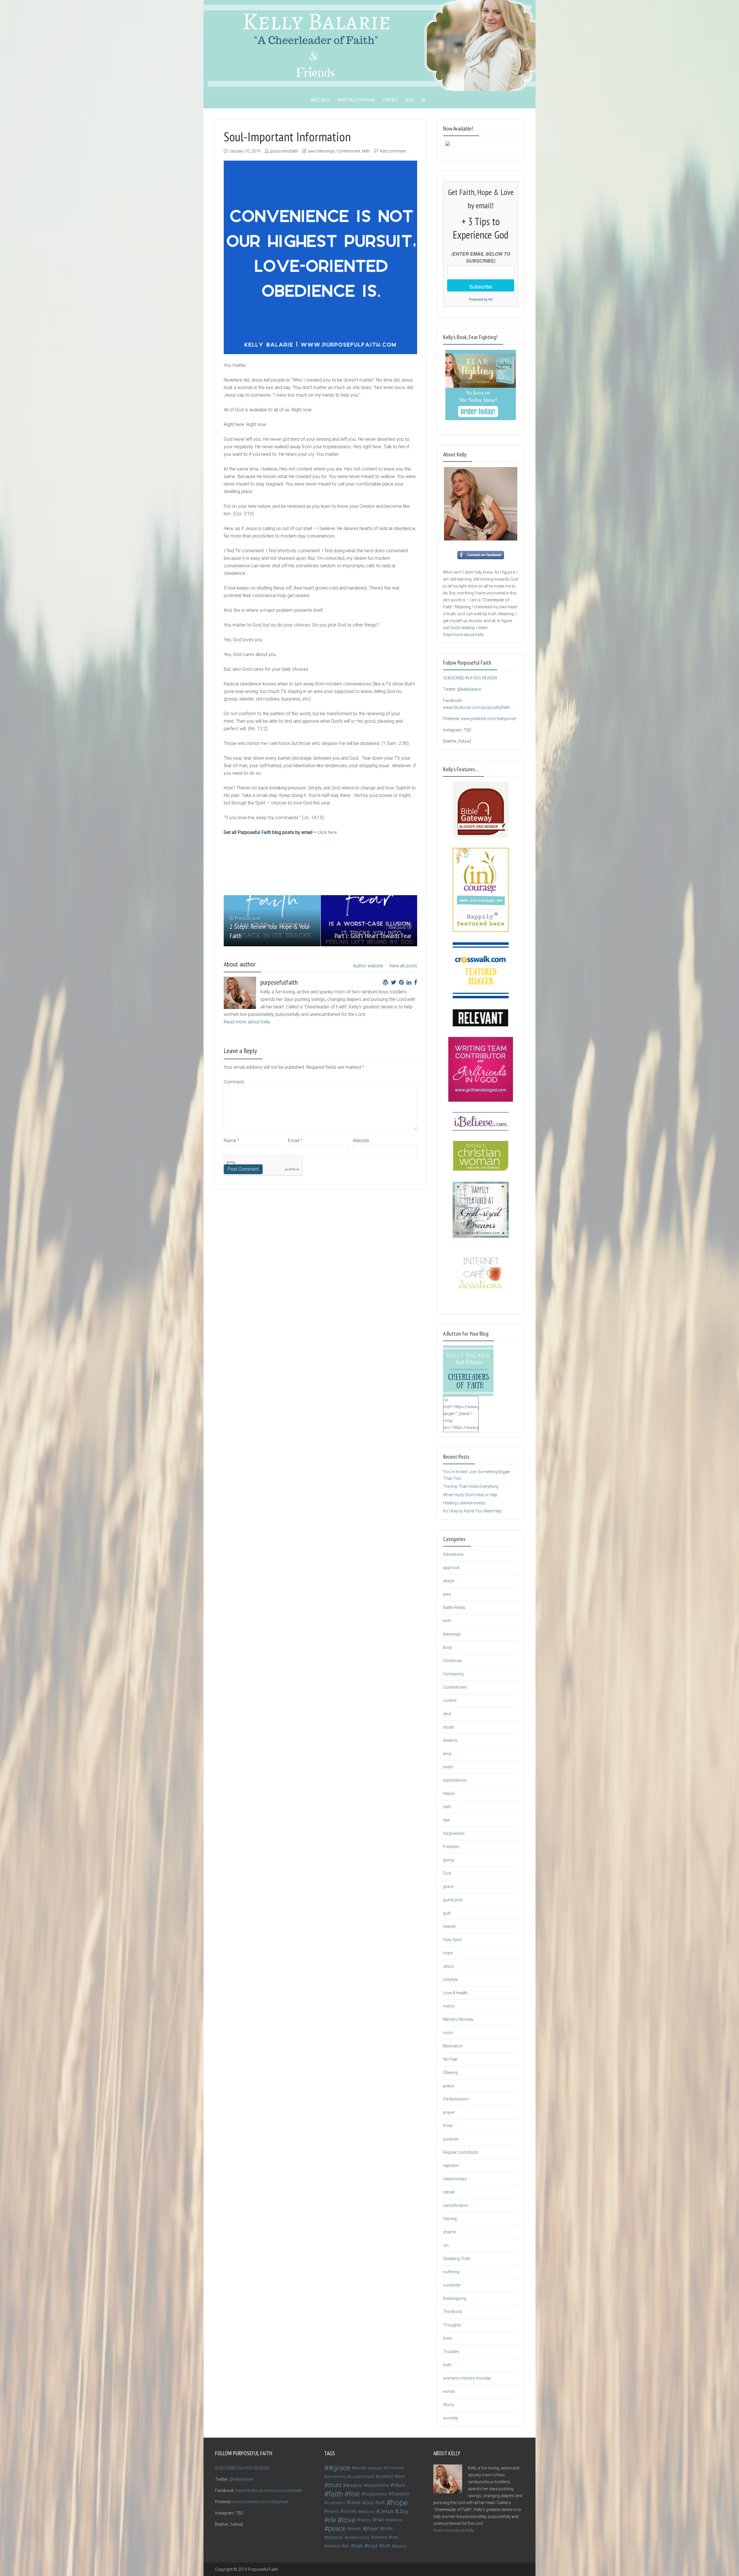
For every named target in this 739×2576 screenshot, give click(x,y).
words (449, 2391)
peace (449, 2086)
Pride (448, 2126)
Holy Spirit (452, 1940)
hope (448, 1953)
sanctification (456, 2205)
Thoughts (452, 2325)
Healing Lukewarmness (464, 1503)
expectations (455, 1780)
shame (449, 2232)
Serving (450, 2219)
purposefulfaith (284, 151)
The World (452, 2312)
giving (448, 1860)
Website (361, 1141)
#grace (339, 2468)
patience (395, 2520)
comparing (336, 2476)
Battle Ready (454, 1607)
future (355, 2502)
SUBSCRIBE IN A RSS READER (470, 678)
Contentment (348, 151)
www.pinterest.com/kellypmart (489, 719)
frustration (336, 2503)
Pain (380, 2520)
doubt (448, 1727)
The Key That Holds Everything (471, 1486)
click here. (327, 832)
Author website (368, 966)
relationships (455, 2179)
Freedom (451, 1847)
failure (449, 1793)
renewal (380, 2537)
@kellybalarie (469, 689)
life (332, 2520)
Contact (390, 100)
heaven (450, 1926)
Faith (266, 832)
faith (366, 151)
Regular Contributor (461, 2152)
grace (448, 1887)
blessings (326, 151)
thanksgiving (455, 2298)
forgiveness (454, 1833)
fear (447, 1820)
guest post (453, 1900)
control (450, 1700)
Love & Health (455, 1993)
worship (451, 2418)
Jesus (449, 1966)
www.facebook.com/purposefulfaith (477, 707)
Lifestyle (450, 1980)
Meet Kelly (321, 100)
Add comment (393, 151)
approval (451, 1568)
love (349, 2520)
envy (447, 1754)
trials (448, 2338)
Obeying (450, 2073)
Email (295, 1141)
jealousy (368, 2511)
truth (447, 2365)
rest (395, 2537)
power (355, 2529)
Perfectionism (456, 2099)
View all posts (403, 966)
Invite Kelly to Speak (356, 100)
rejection (451, 2166)
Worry (449, 2405)
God (447, 1873)
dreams (450, 1740)
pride (388, 2528)
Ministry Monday (458, 2019)
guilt (447, 1913)
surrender (452, 2285)
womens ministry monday (467, 2378)
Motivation (453, 2046)
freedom (400, 2494)
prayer (449, 2112)
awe (312, 151)
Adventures (453, 1554)
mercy (449, 2006)
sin (446, 2245)
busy (448, 1647)
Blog (410, 100)
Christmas (453, 1661)
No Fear (450, 2059)
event (448, 1767)
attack (449, 1581)
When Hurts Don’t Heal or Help (470, 1495)
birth (447, 1621)
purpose (451, 2139)
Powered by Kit (481, 299)
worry (401, 2546)
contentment (362, 2477)
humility (350, 2511)
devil (447, 1714)
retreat (449, 2192)
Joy (403, 2511)
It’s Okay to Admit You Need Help (472, 1511)
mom (448, 2033)
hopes (333, 2511)
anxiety (360, 2468)
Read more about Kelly (247, 1022)
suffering (451, 2272)
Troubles (451, 2352)
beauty (376, 2468)
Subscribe (481, 286)
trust (372, 2546)
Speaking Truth (457, 2259)
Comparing (453, 1674)
